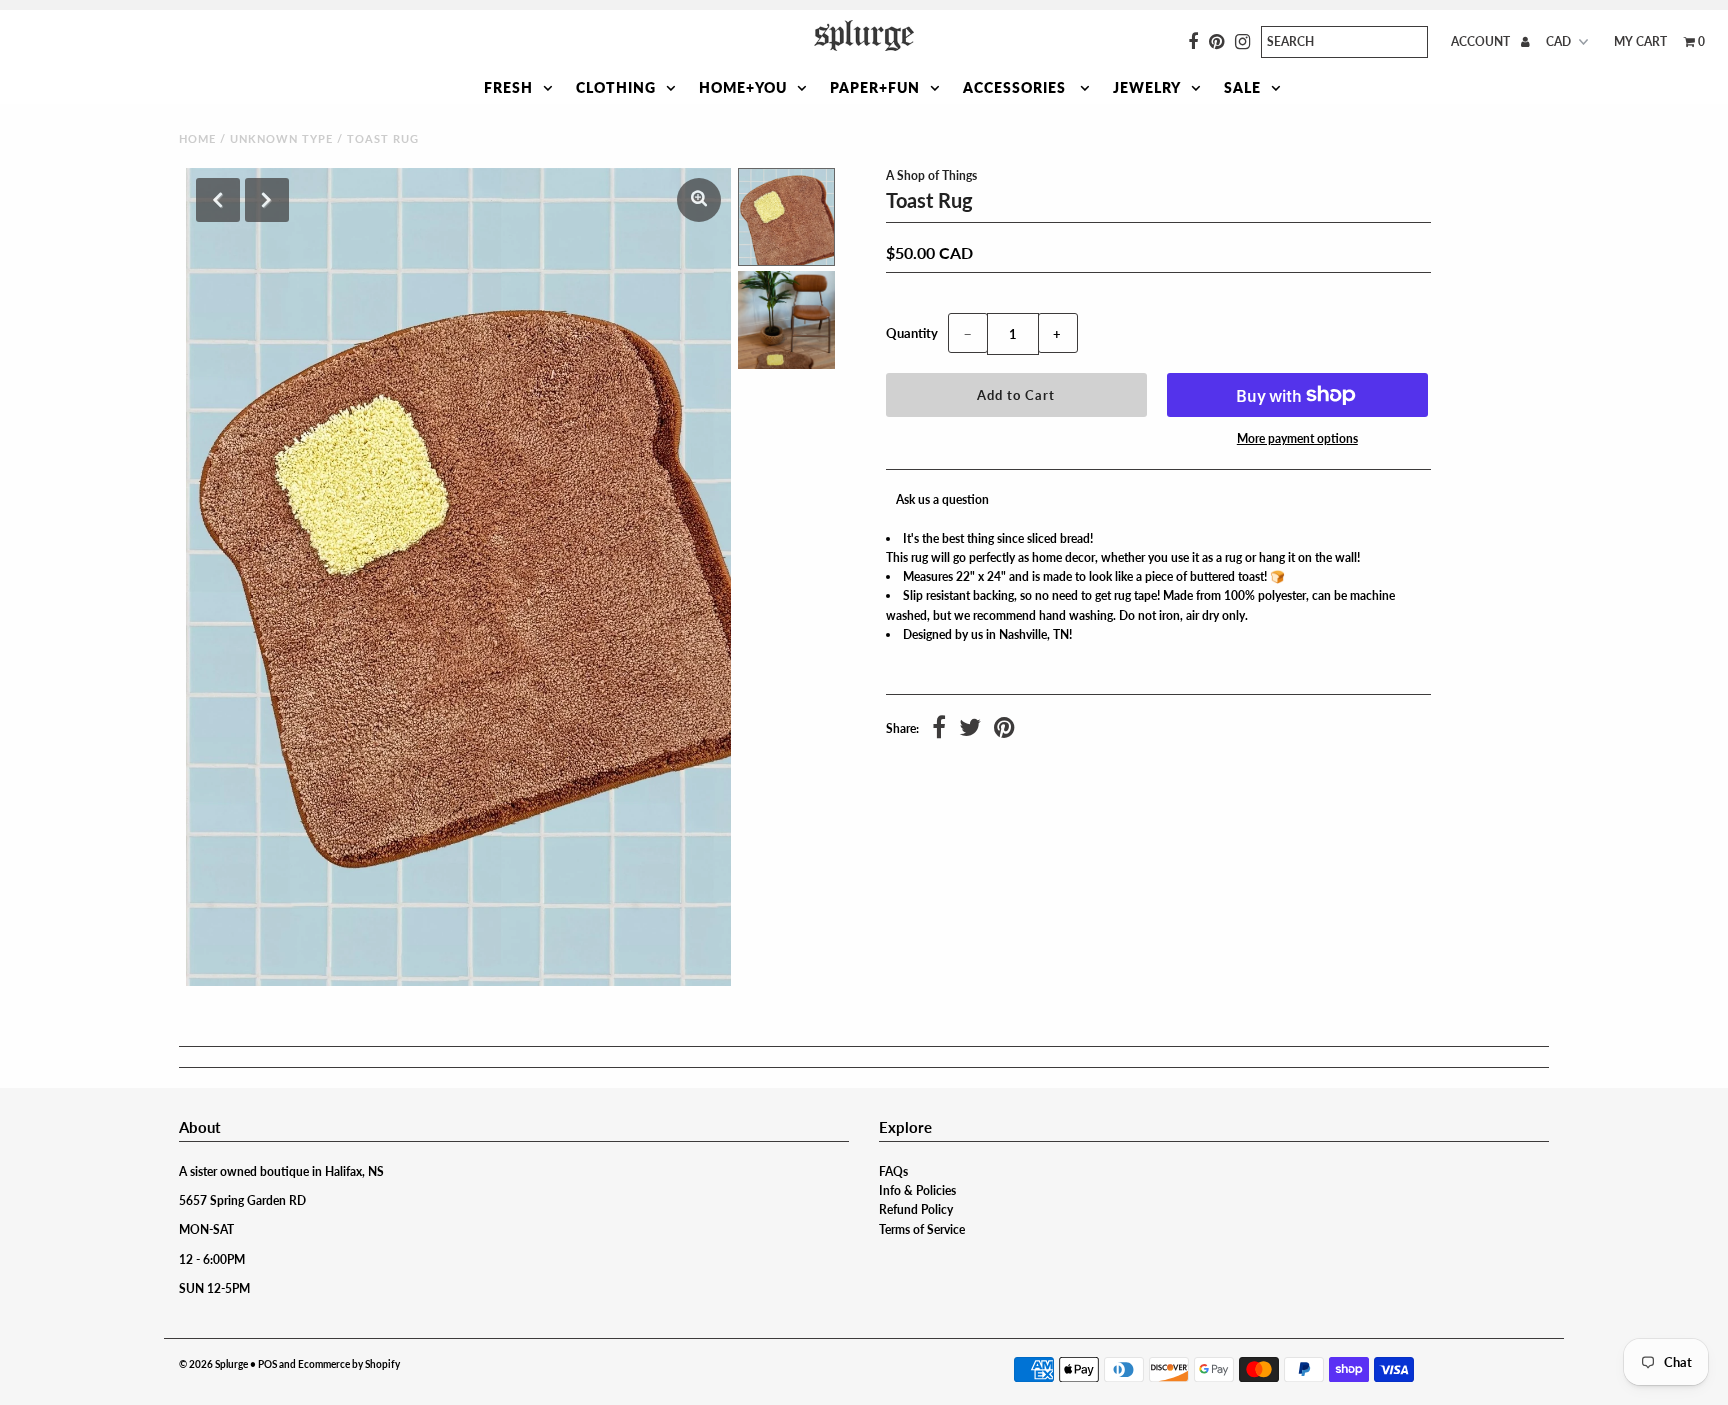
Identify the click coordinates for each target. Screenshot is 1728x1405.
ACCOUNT (1482, 41)
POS (267, 1364)
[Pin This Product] (1004, 730)
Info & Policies (917, 1190)
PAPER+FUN (875, 87)
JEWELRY (1147, 87)
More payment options (1297, 438)
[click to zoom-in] (699, 200)
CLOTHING (616, 87)
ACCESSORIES (1016, 87)
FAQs (893, 1171)
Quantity (912, 333)
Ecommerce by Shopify (349, 1364)
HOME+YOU (743, 87)
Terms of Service (922, 1229)
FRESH (508, 87)
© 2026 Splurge (213, 1364)
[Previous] (218, 200)
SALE (1242, 87)
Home (197, 138)
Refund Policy (916, 1209)
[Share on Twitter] (970, 730)
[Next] (267, 200)
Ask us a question (942, 499)
